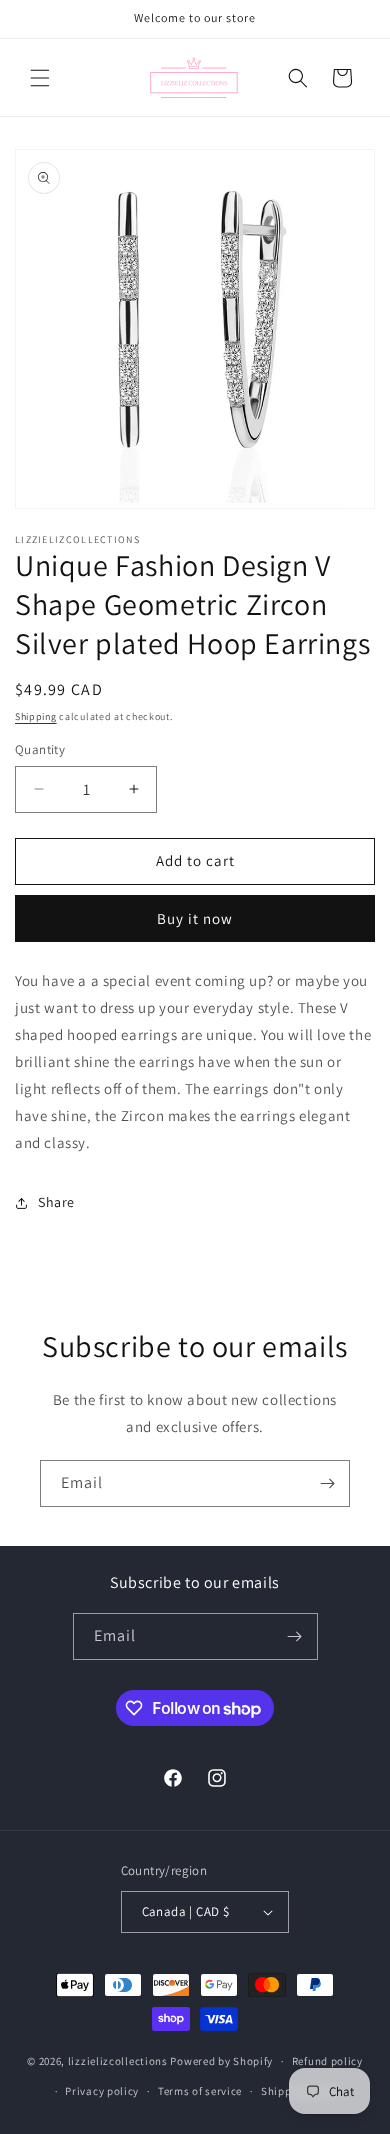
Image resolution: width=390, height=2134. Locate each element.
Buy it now (195, 918)
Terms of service (200, 2091)
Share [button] (56, 1202)
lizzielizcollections (118, 2061)
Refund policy (327, 2061)
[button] (40, 78)
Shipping (36, 716)
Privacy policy (102, 2091)
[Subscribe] (327, 1483)
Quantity (40, 749)
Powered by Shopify (221, 2061)
